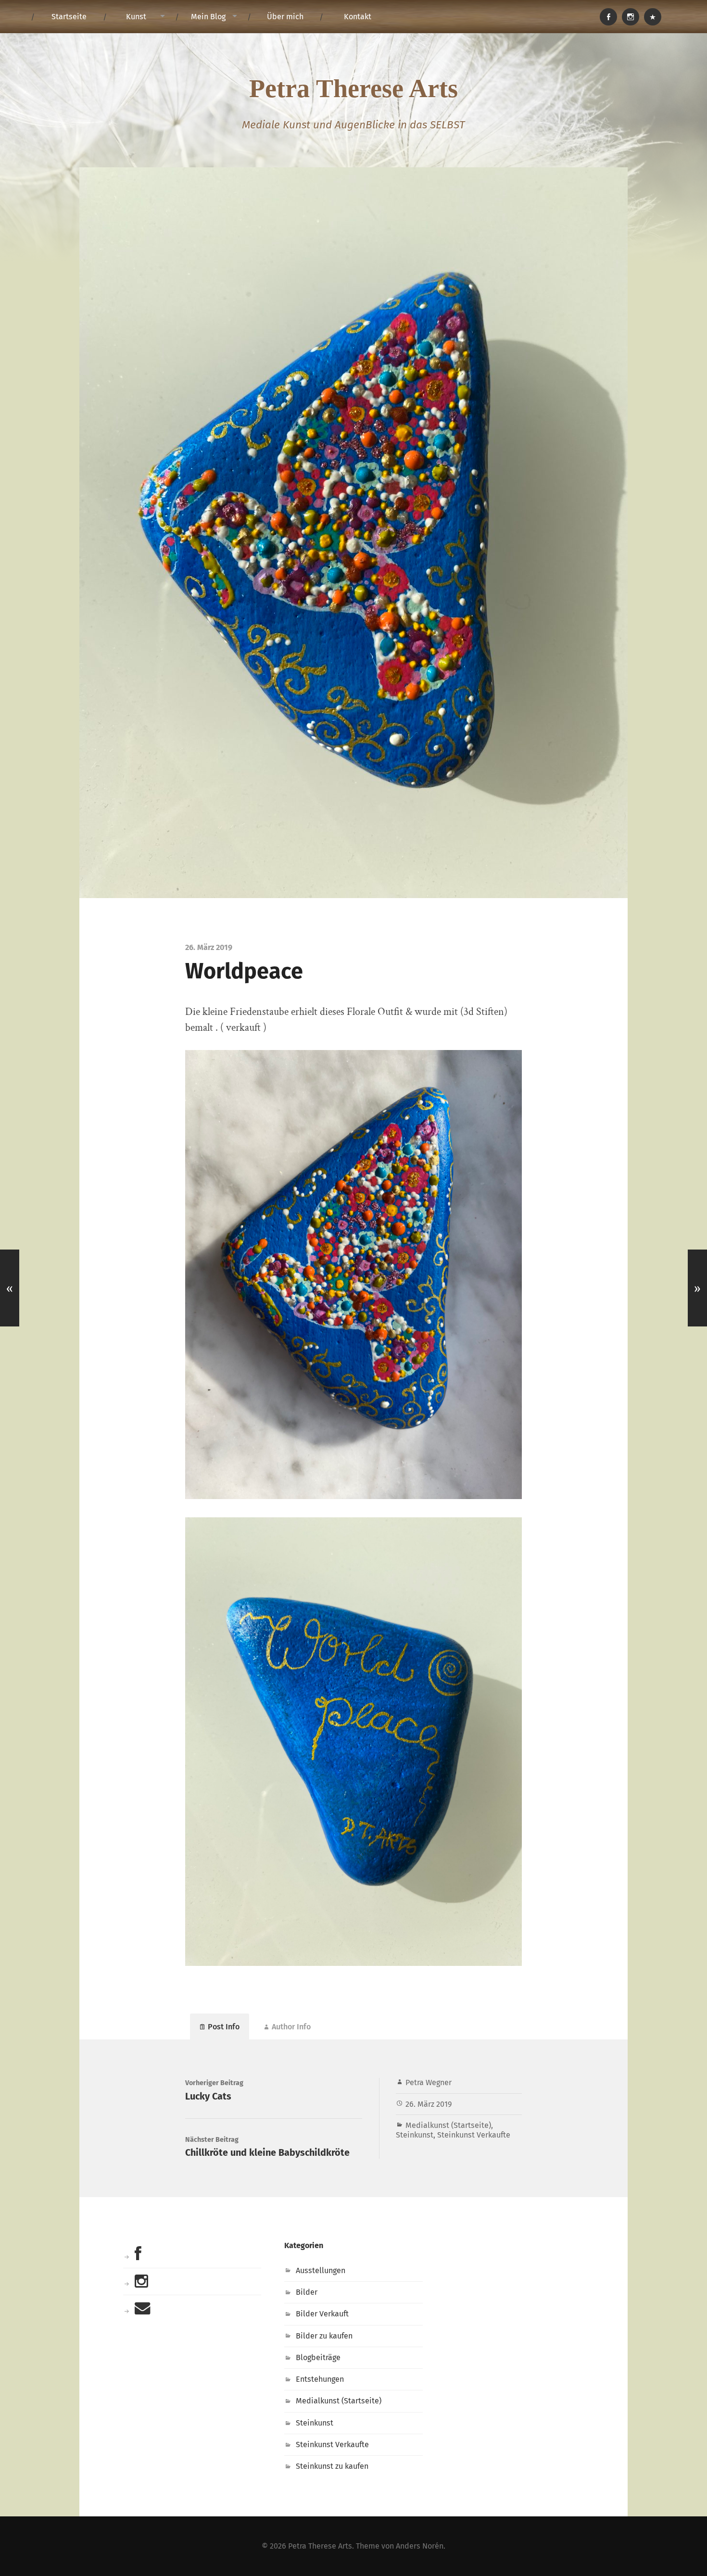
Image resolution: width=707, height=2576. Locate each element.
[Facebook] (608, 17)
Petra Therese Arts (353, 88)
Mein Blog (208, 17)
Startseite (69, 17)
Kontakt (358, 17)
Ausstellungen (321, 2270)
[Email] (653, 17)
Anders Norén (420, 2546)
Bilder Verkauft (322, 2314)
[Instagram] (631, 17)
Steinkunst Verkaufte (474, 2135)
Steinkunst (415, 2135)
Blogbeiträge (318, 2357)
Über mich (285, 17)
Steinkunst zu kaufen (332, 2466)
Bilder (307, 2292)
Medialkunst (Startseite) (448, 2125)
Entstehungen (320, 2379)
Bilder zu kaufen (324, 2336)
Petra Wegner (429, 2082)
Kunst (136, 17)
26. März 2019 (429, 2104)
